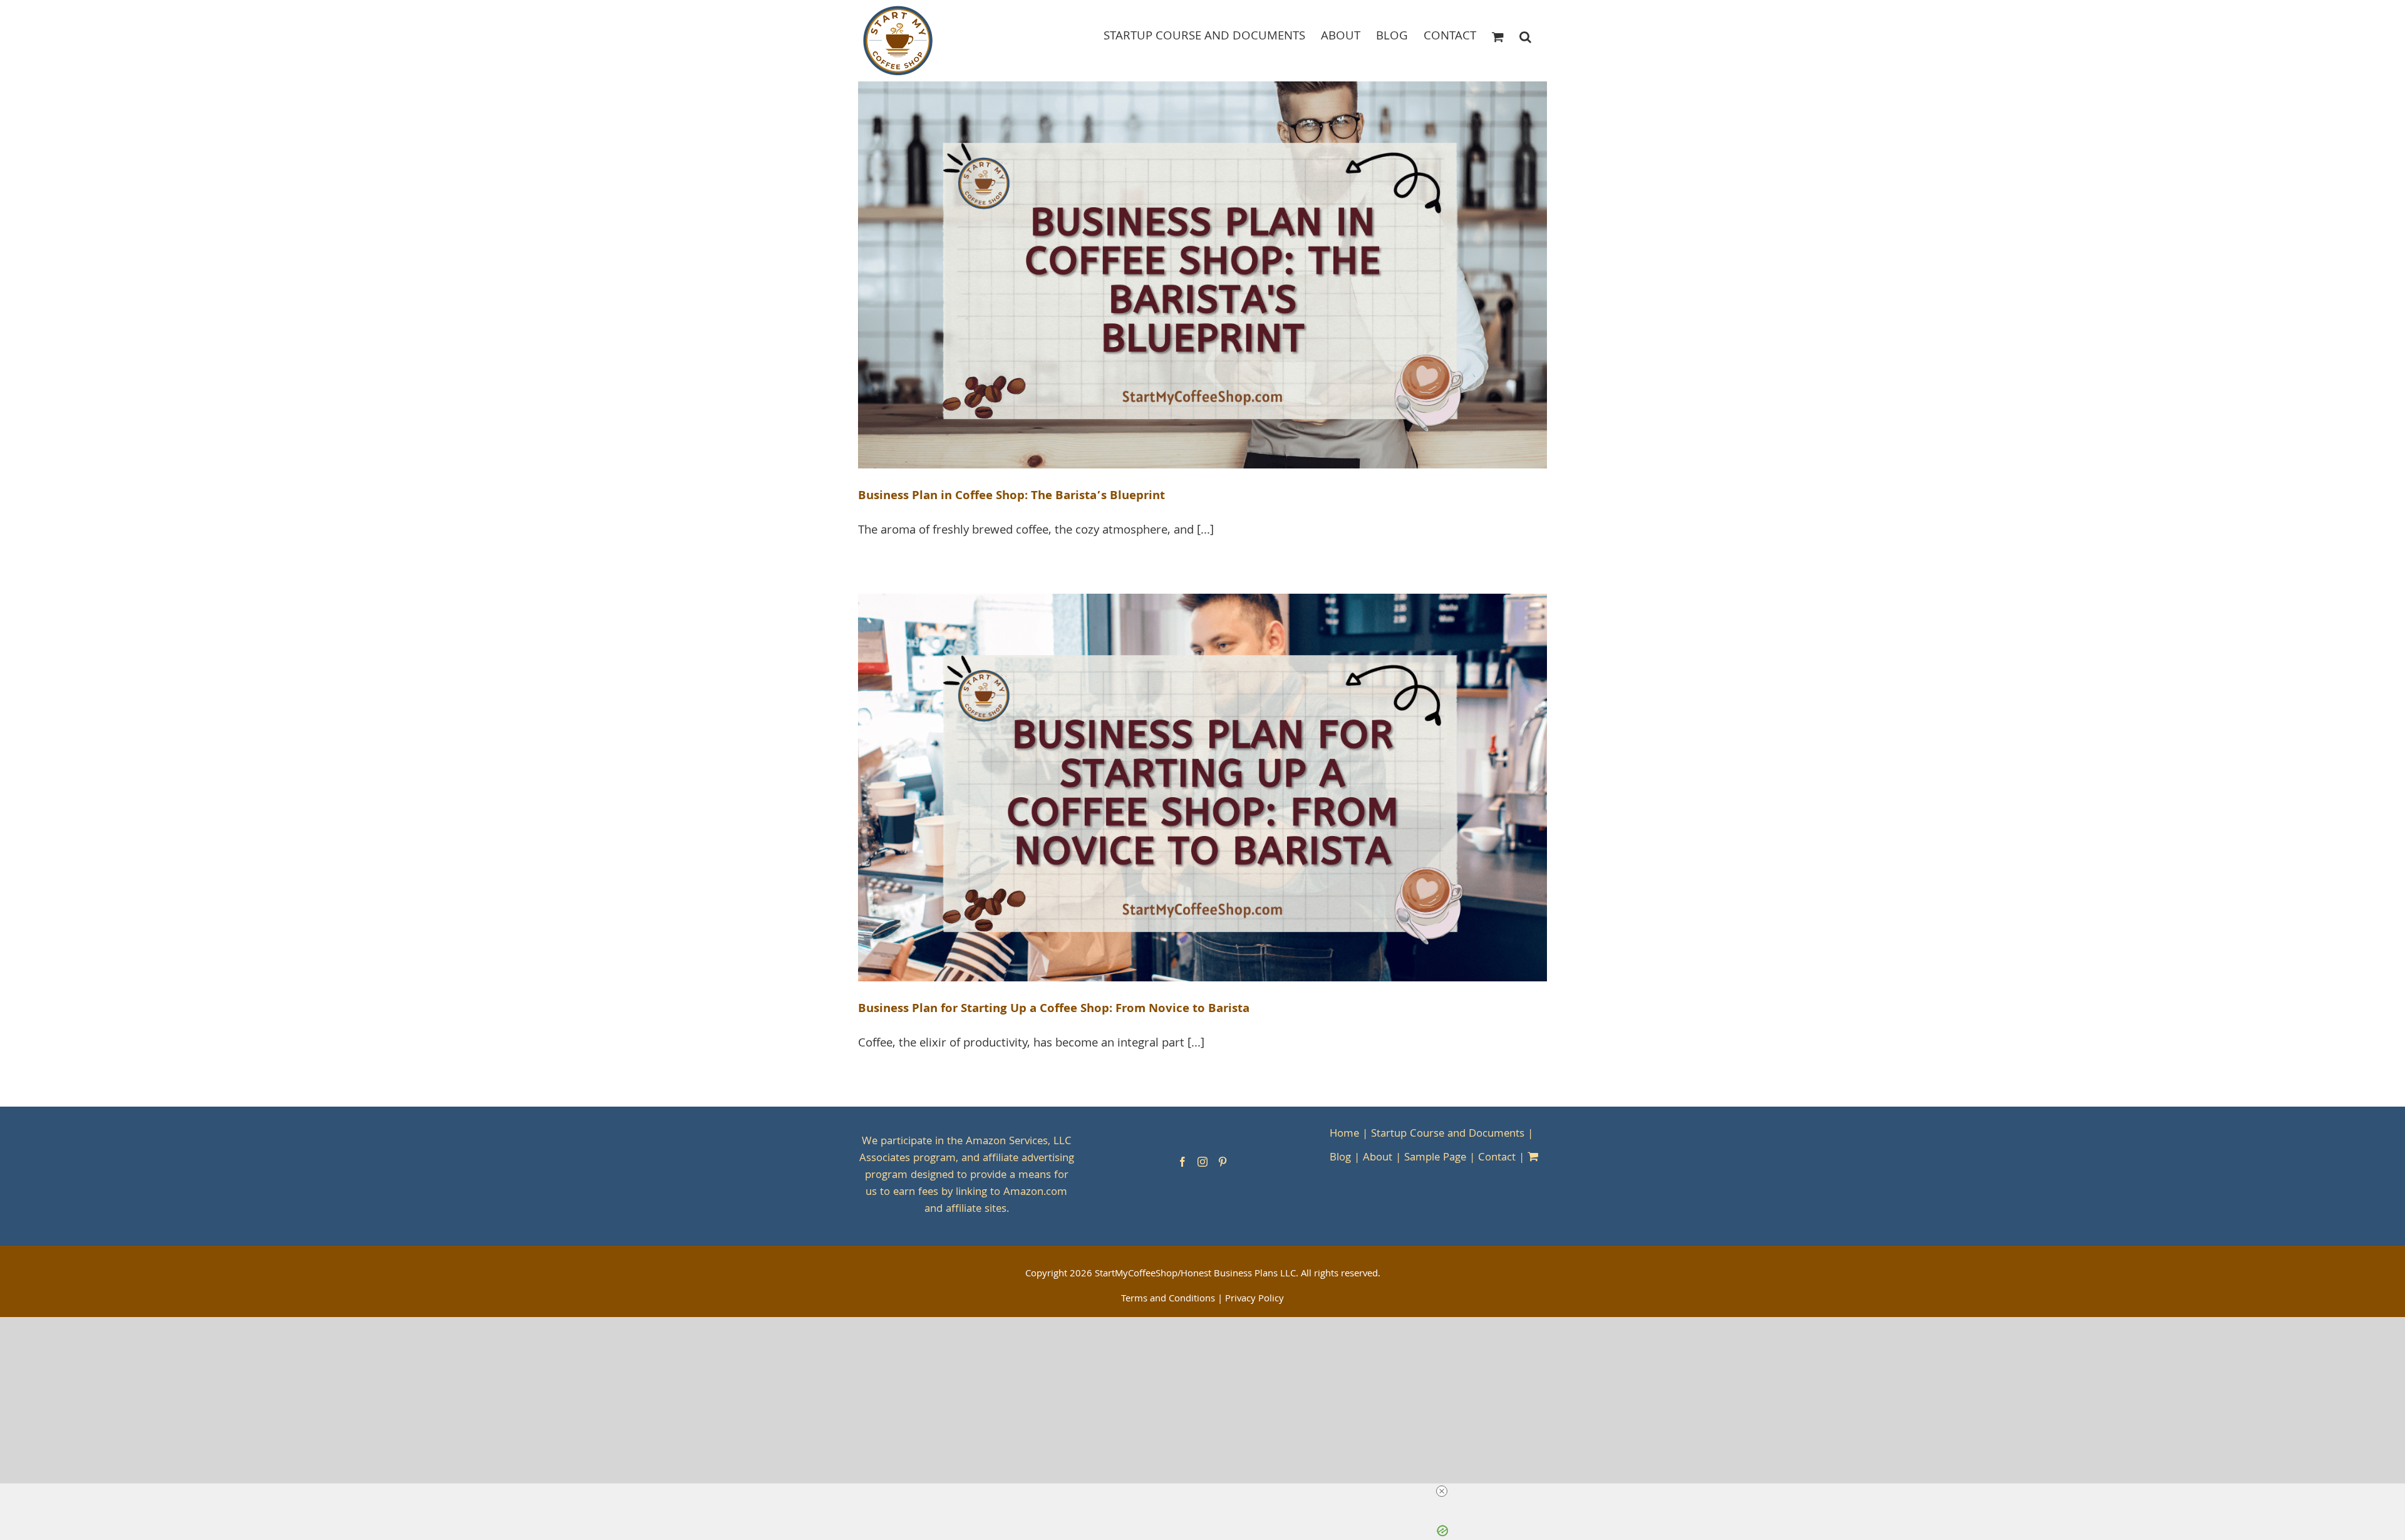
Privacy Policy (1254, 1300)
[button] (1525, 36)
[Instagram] (1202, 1162)
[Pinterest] (1223, 1162)
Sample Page (1435, 1158)
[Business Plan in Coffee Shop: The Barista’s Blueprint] (1202, 275)
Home (1344, 1134)
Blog (1340, 1158)
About (1378, 1158)
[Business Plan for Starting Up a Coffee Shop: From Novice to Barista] (1202, 788)
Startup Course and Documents (1448, 1134)
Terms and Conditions (1168, 1300)
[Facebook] (1182, 1162)
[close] (1208, 1491)
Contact (1497, 1158)
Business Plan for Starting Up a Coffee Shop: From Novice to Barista (1054, 1010)
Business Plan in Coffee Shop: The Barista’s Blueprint (1011, 497)
